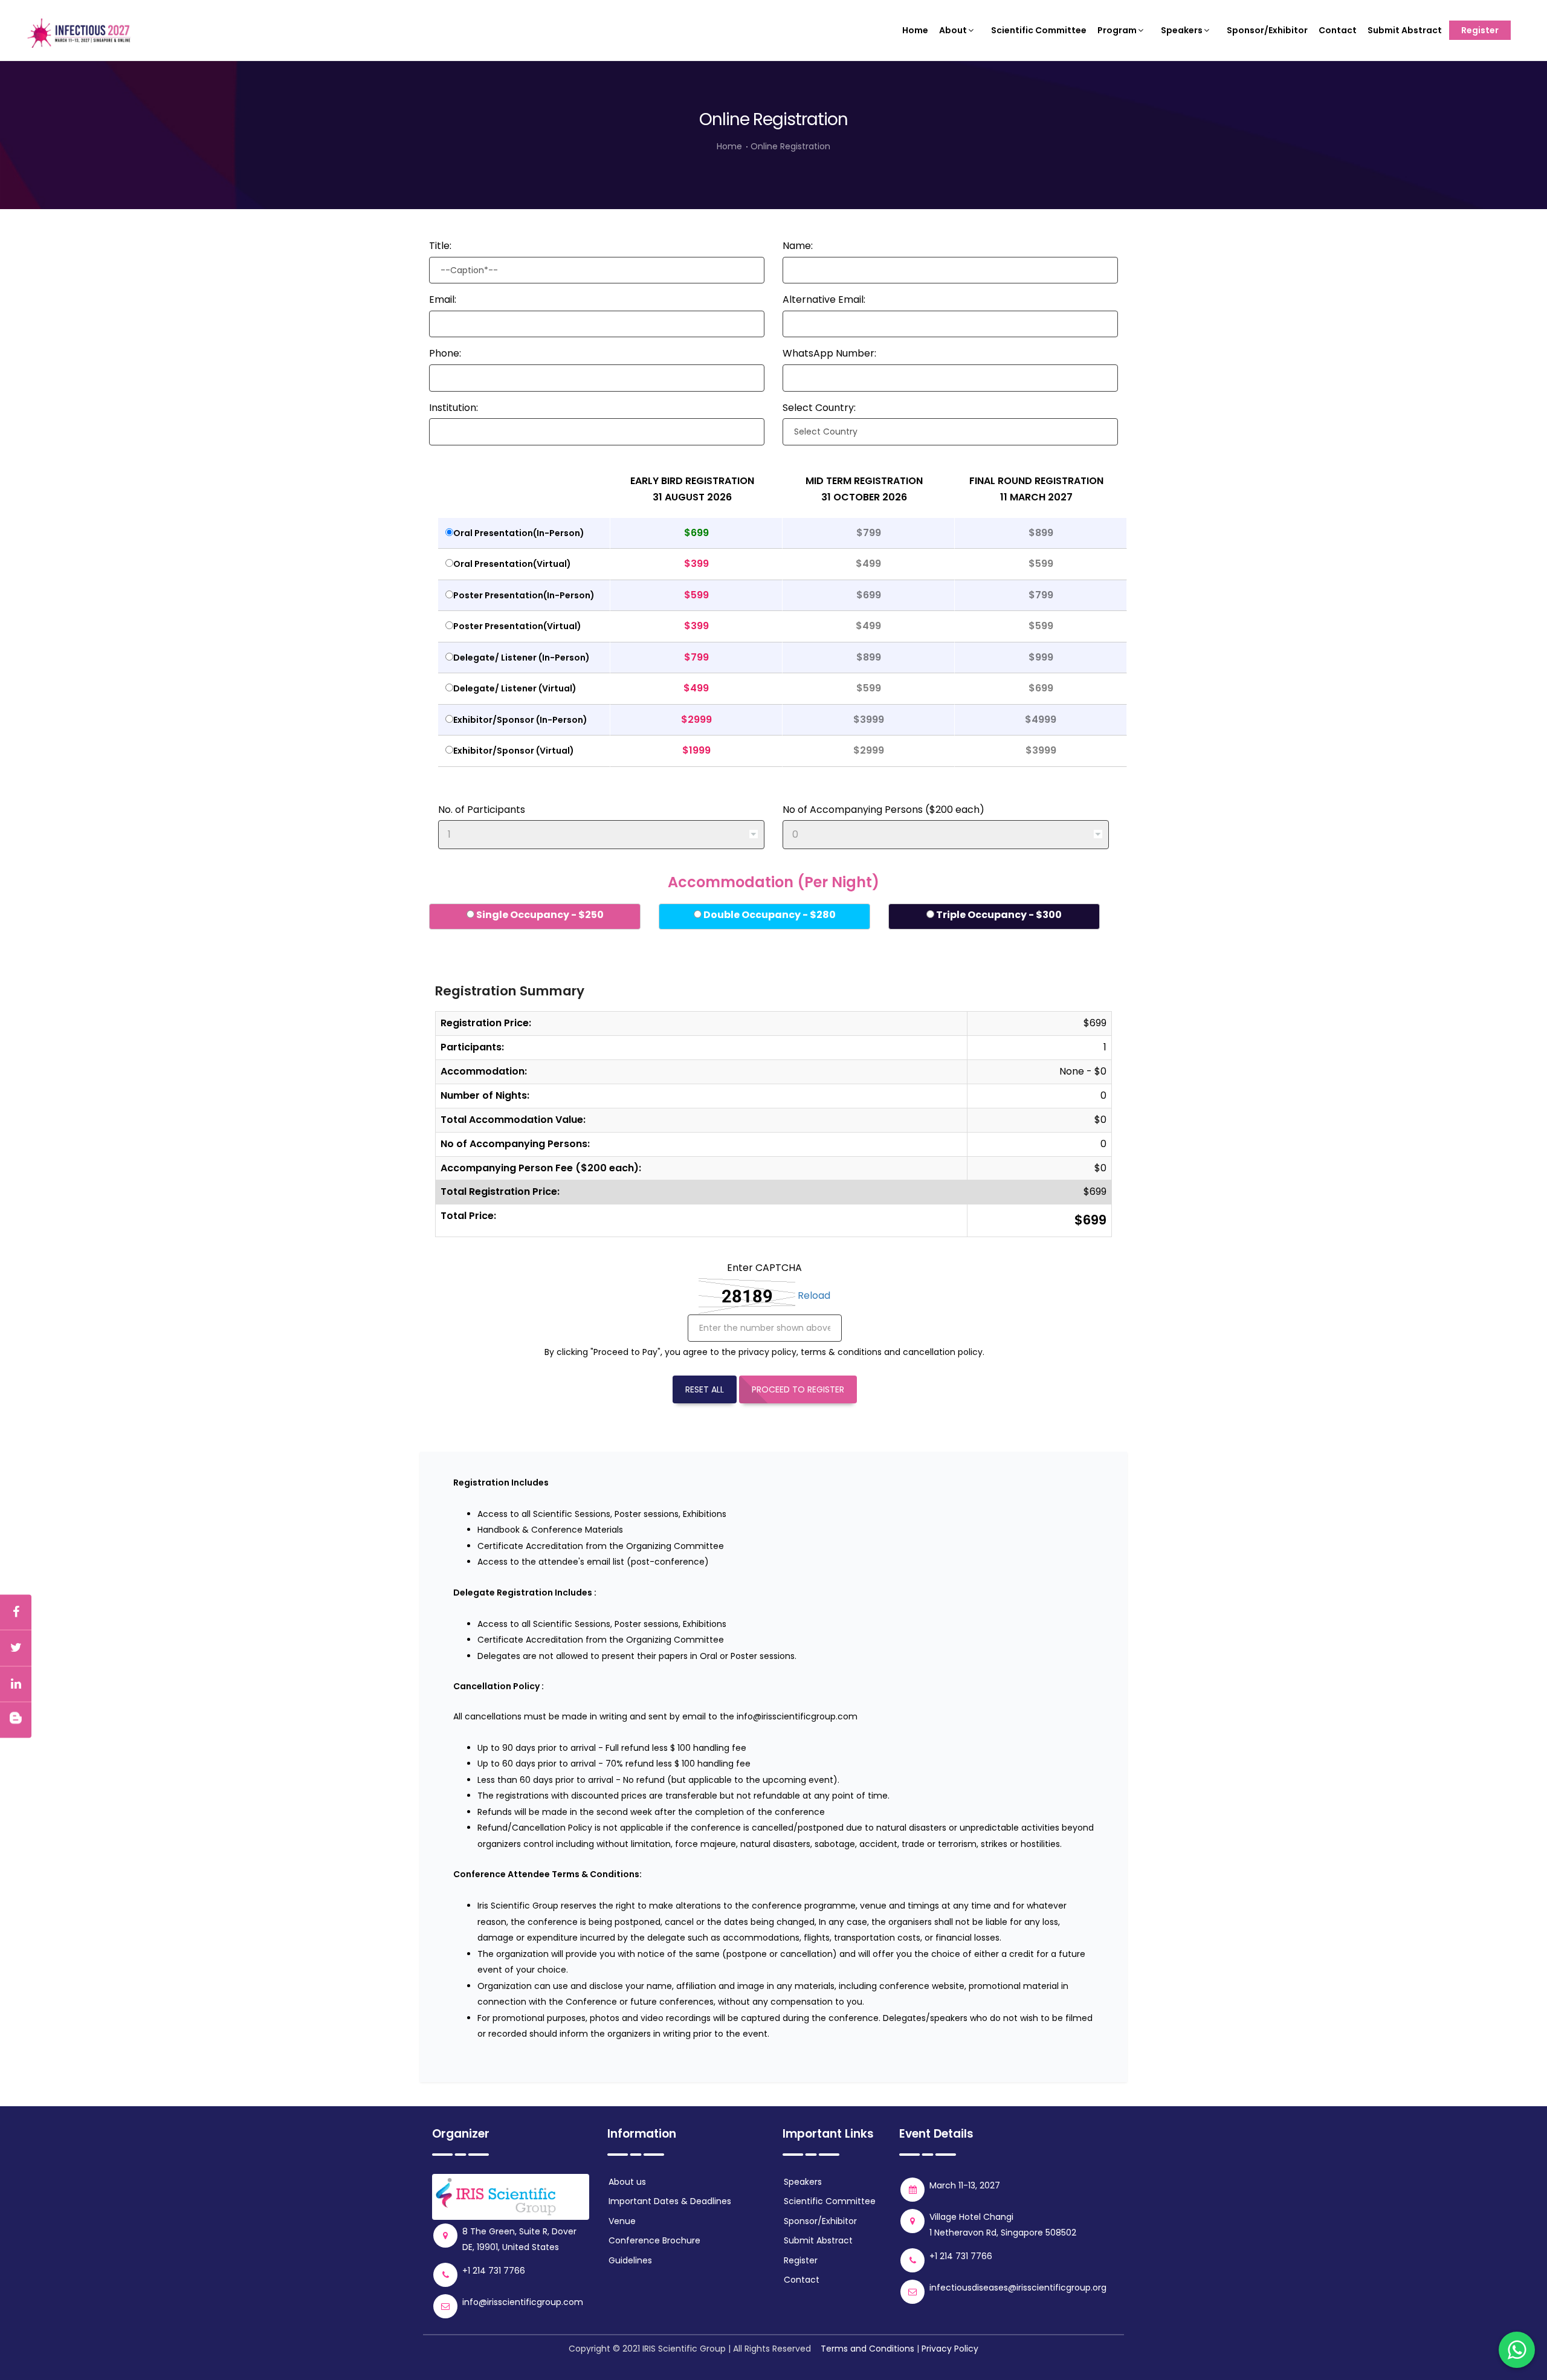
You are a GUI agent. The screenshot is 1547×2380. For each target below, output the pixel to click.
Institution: (454, 408)
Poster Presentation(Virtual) (517, 626)
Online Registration (790, 146)
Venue (622, 2221)
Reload (814, 1296)
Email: (443, 299)
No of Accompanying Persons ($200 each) (883, 810)
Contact (1338, 30)
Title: (440, 246)
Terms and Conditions (867, 2349)
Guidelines (630, 2260)
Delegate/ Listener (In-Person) (522, 658)
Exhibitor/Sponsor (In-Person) (520, 720)
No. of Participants (482, 810)
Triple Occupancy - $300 (998, 915)
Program (1117, 30)
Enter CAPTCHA (764, 1268)
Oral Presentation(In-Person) (519, 533)
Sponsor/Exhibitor (1267, 30)
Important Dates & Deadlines (670, 2201)
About (953, 30)
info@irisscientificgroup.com (797, 1716)
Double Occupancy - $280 (769, 915)
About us (627, 2182)
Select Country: (819, 408)
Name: (798, 246)
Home (915, 30)
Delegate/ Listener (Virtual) (515, 688)
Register (1480, 30)
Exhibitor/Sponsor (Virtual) (514, 751)
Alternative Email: (824, 299)
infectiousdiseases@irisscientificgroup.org (1018, 2288)
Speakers (1182, 30)
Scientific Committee (1039, 30)
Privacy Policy (950, 2349)
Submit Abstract (1405, 30)
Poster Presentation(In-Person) (524, 595)
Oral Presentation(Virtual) (512, 564)
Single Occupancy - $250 (539, 915)
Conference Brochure (654, 2240)
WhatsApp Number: (829, 353)
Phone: (445, 353)
